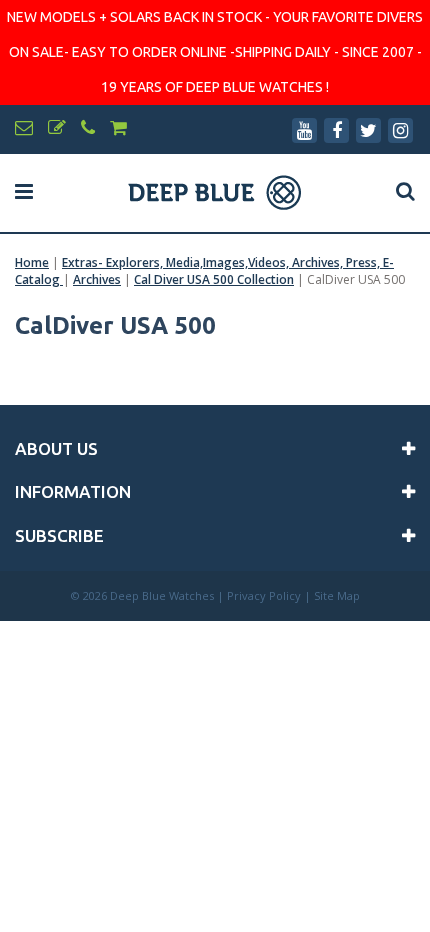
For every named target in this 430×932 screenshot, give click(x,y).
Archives (97, 279)
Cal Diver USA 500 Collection (214, 279)
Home (32, 262)
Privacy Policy (264, 595)
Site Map (337, 595)
